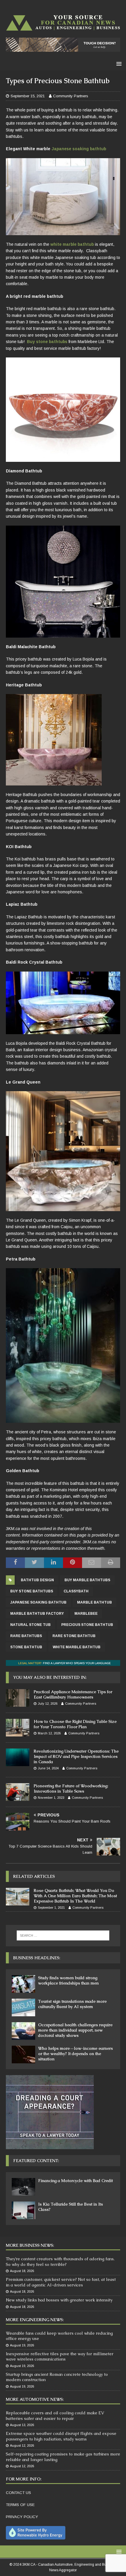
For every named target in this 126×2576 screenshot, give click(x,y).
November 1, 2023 (51, 1798)
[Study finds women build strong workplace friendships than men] (23, 1984)
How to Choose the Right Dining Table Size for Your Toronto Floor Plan (75, 1724)
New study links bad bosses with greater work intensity (59, 2300)
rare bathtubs (26, 1636)
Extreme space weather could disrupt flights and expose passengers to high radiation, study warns (61, 2436)
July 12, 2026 (48, 1704)
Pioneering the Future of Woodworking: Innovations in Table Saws (71, 1788)
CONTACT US (18, 2493)
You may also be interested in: (50, 1677)
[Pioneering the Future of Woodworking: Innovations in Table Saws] (18, 1792)
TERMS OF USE (20, 2505)
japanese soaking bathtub (38, 1602)
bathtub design (37, 1580)
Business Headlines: (37, 1958)
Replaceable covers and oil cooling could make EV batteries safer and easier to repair (55, 2415)
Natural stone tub (30, 1625)
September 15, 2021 (28, 96)
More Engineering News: (35, 2320)
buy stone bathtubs (32, 1591)
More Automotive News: (35, 2399)
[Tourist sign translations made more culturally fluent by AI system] (23, 2007)
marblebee (86, 1614)
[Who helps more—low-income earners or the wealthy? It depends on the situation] (23, 2055)
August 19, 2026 (22, 2345)
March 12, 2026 (49, 1733)
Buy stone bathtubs (47, 342)
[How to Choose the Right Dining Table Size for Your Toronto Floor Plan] (18, 1728)
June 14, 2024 (48, 1768)
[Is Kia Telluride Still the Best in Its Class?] (23, 2210)
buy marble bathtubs (87, 1580)
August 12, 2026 (22, 2445)
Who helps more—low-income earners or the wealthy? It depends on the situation (75, 2054)
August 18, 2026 (22, 2271)
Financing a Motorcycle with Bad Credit (75, 2181)
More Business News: (30, 2245)
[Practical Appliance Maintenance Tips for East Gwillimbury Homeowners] (18, 1698)
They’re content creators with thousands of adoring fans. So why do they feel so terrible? (60, 2261)
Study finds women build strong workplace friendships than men (68, 1980)
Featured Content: (36, 2161)
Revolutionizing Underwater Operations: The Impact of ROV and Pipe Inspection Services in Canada (76, 1756)
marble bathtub (94, 1602)
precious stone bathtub (87, 1625)
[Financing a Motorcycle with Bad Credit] (23, 2187)
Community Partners (71, 96)
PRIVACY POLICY (22, 2517)
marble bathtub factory (37, 1614)
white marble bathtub (72, 244)
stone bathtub (26, 1647)
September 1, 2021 (51, 1908)
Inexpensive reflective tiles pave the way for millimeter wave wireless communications (60, 2356)
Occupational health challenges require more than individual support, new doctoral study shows (75, 2030)
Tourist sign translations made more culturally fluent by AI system (72, 2004)
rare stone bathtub (74, 1636)
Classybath (76, 1591)
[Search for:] (63, 1935)
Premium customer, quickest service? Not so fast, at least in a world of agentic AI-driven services (61, 2282)
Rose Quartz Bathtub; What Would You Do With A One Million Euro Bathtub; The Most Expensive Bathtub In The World (75, 1896)
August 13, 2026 (22, 2425)
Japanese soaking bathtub (79, 149)
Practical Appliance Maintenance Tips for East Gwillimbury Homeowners (73, 1694)
